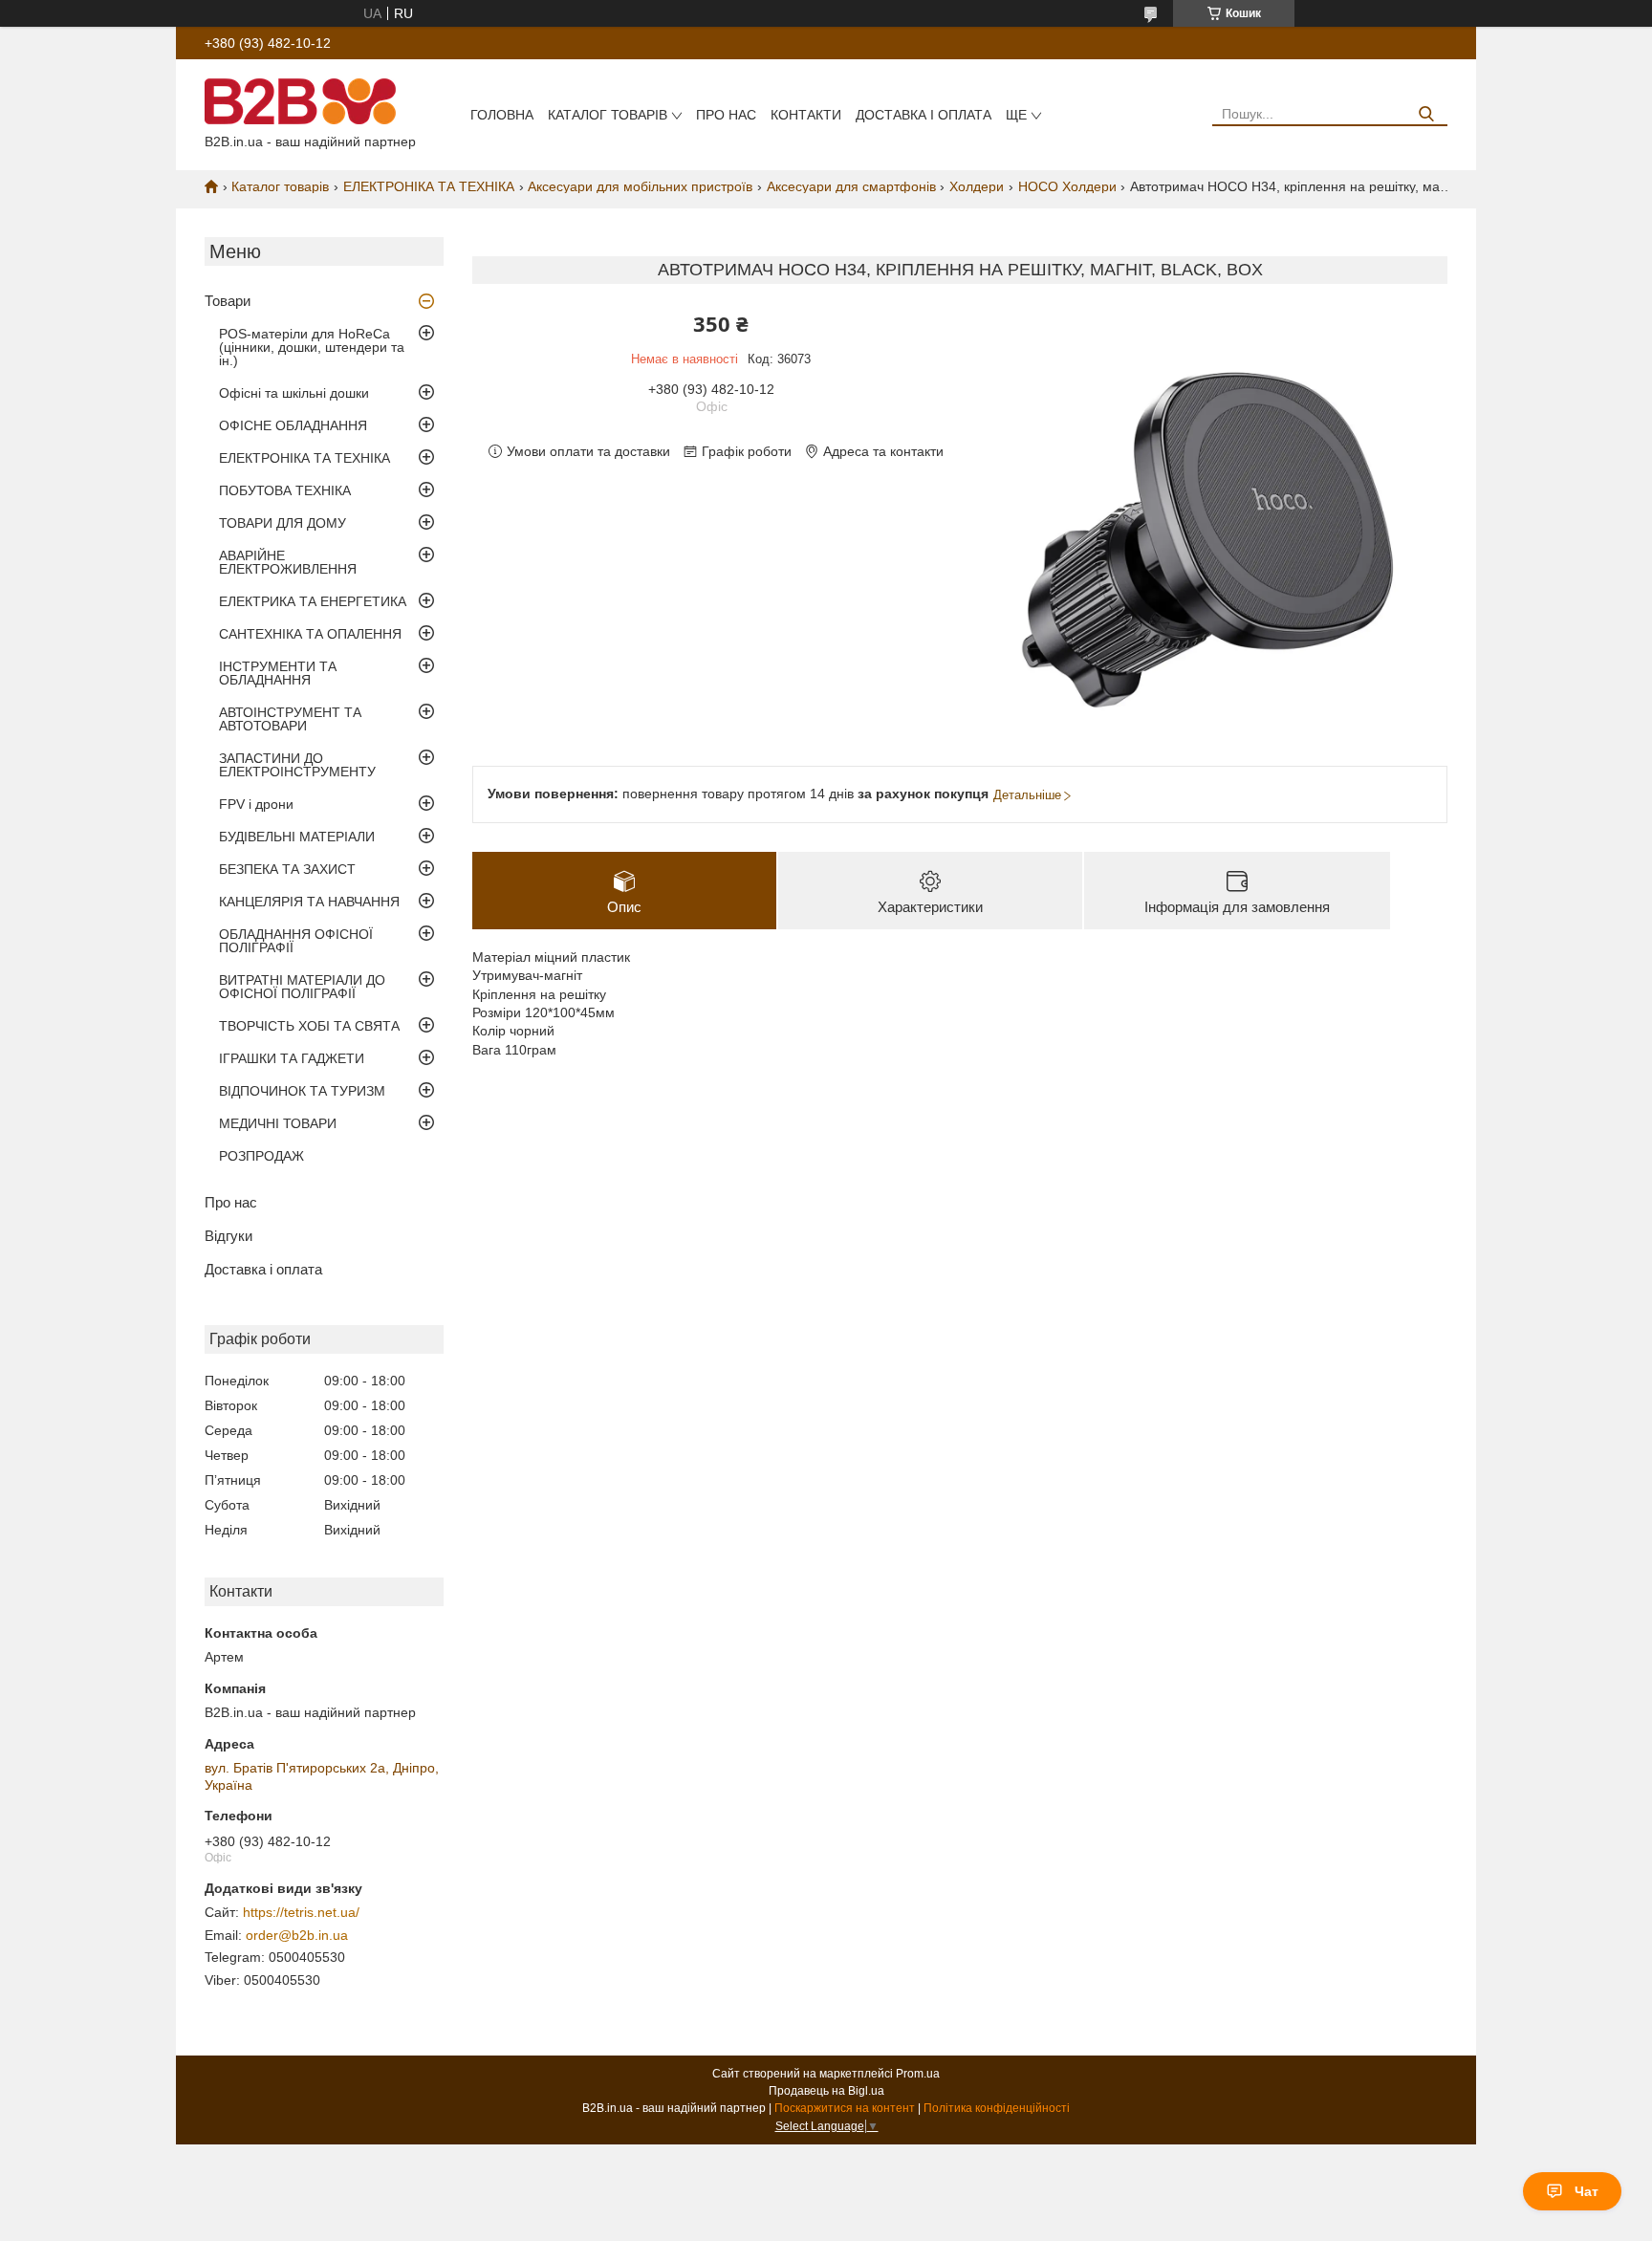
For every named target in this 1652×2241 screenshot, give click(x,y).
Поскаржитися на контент (845, 2108)
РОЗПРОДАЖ (261, 1156)
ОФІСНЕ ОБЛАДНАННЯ (293, 425)
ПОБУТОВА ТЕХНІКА (285, 490)
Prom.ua (918, 2074)
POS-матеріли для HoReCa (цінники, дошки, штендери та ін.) (312, 347)
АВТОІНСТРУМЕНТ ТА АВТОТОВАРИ (290, 719)
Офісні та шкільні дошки (294, 393)
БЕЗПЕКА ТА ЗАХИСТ (287, 869)
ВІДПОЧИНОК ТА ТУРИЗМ (302, 1091)
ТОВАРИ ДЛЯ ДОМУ (283, 523)
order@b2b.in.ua (297, 1935)
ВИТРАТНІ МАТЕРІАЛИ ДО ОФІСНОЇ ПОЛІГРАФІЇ (302, 987)
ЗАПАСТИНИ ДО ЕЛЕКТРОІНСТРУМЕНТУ (297, 765)
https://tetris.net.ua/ (301, 1912)
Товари (228, 301)
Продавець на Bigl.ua (826, 2091)
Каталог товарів (608, 115)
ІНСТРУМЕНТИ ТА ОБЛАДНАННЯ (278, 673)
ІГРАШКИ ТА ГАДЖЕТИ (292, 1058)
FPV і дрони (256, 804)
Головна (502, 115)
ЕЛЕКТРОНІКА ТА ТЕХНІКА (429, 186)
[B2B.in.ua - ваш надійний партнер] (300, 100)
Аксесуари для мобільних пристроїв (640, 186)
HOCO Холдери (1067, 186)
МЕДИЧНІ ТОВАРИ (278, 1123)
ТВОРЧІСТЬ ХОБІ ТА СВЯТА (309, 1026)
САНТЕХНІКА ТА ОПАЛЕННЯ (310, 634)
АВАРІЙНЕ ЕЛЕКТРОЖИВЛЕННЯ (288, 562)
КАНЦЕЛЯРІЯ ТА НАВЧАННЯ (309, 902)
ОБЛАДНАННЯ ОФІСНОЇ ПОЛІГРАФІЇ (296, 941)
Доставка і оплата (924, 115)
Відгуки (228, 1236)
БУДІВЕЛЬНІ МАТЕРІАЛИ (297, 837)
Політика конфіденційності (997, 2108)
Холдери (977, 186)
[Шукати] (1426, 114)
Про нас (726, 115)
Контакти (806, 115)
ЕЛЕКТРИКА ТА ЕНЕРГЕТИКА (313, 601)
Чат (1587, 2191)
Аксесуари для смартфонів (851, 186)
